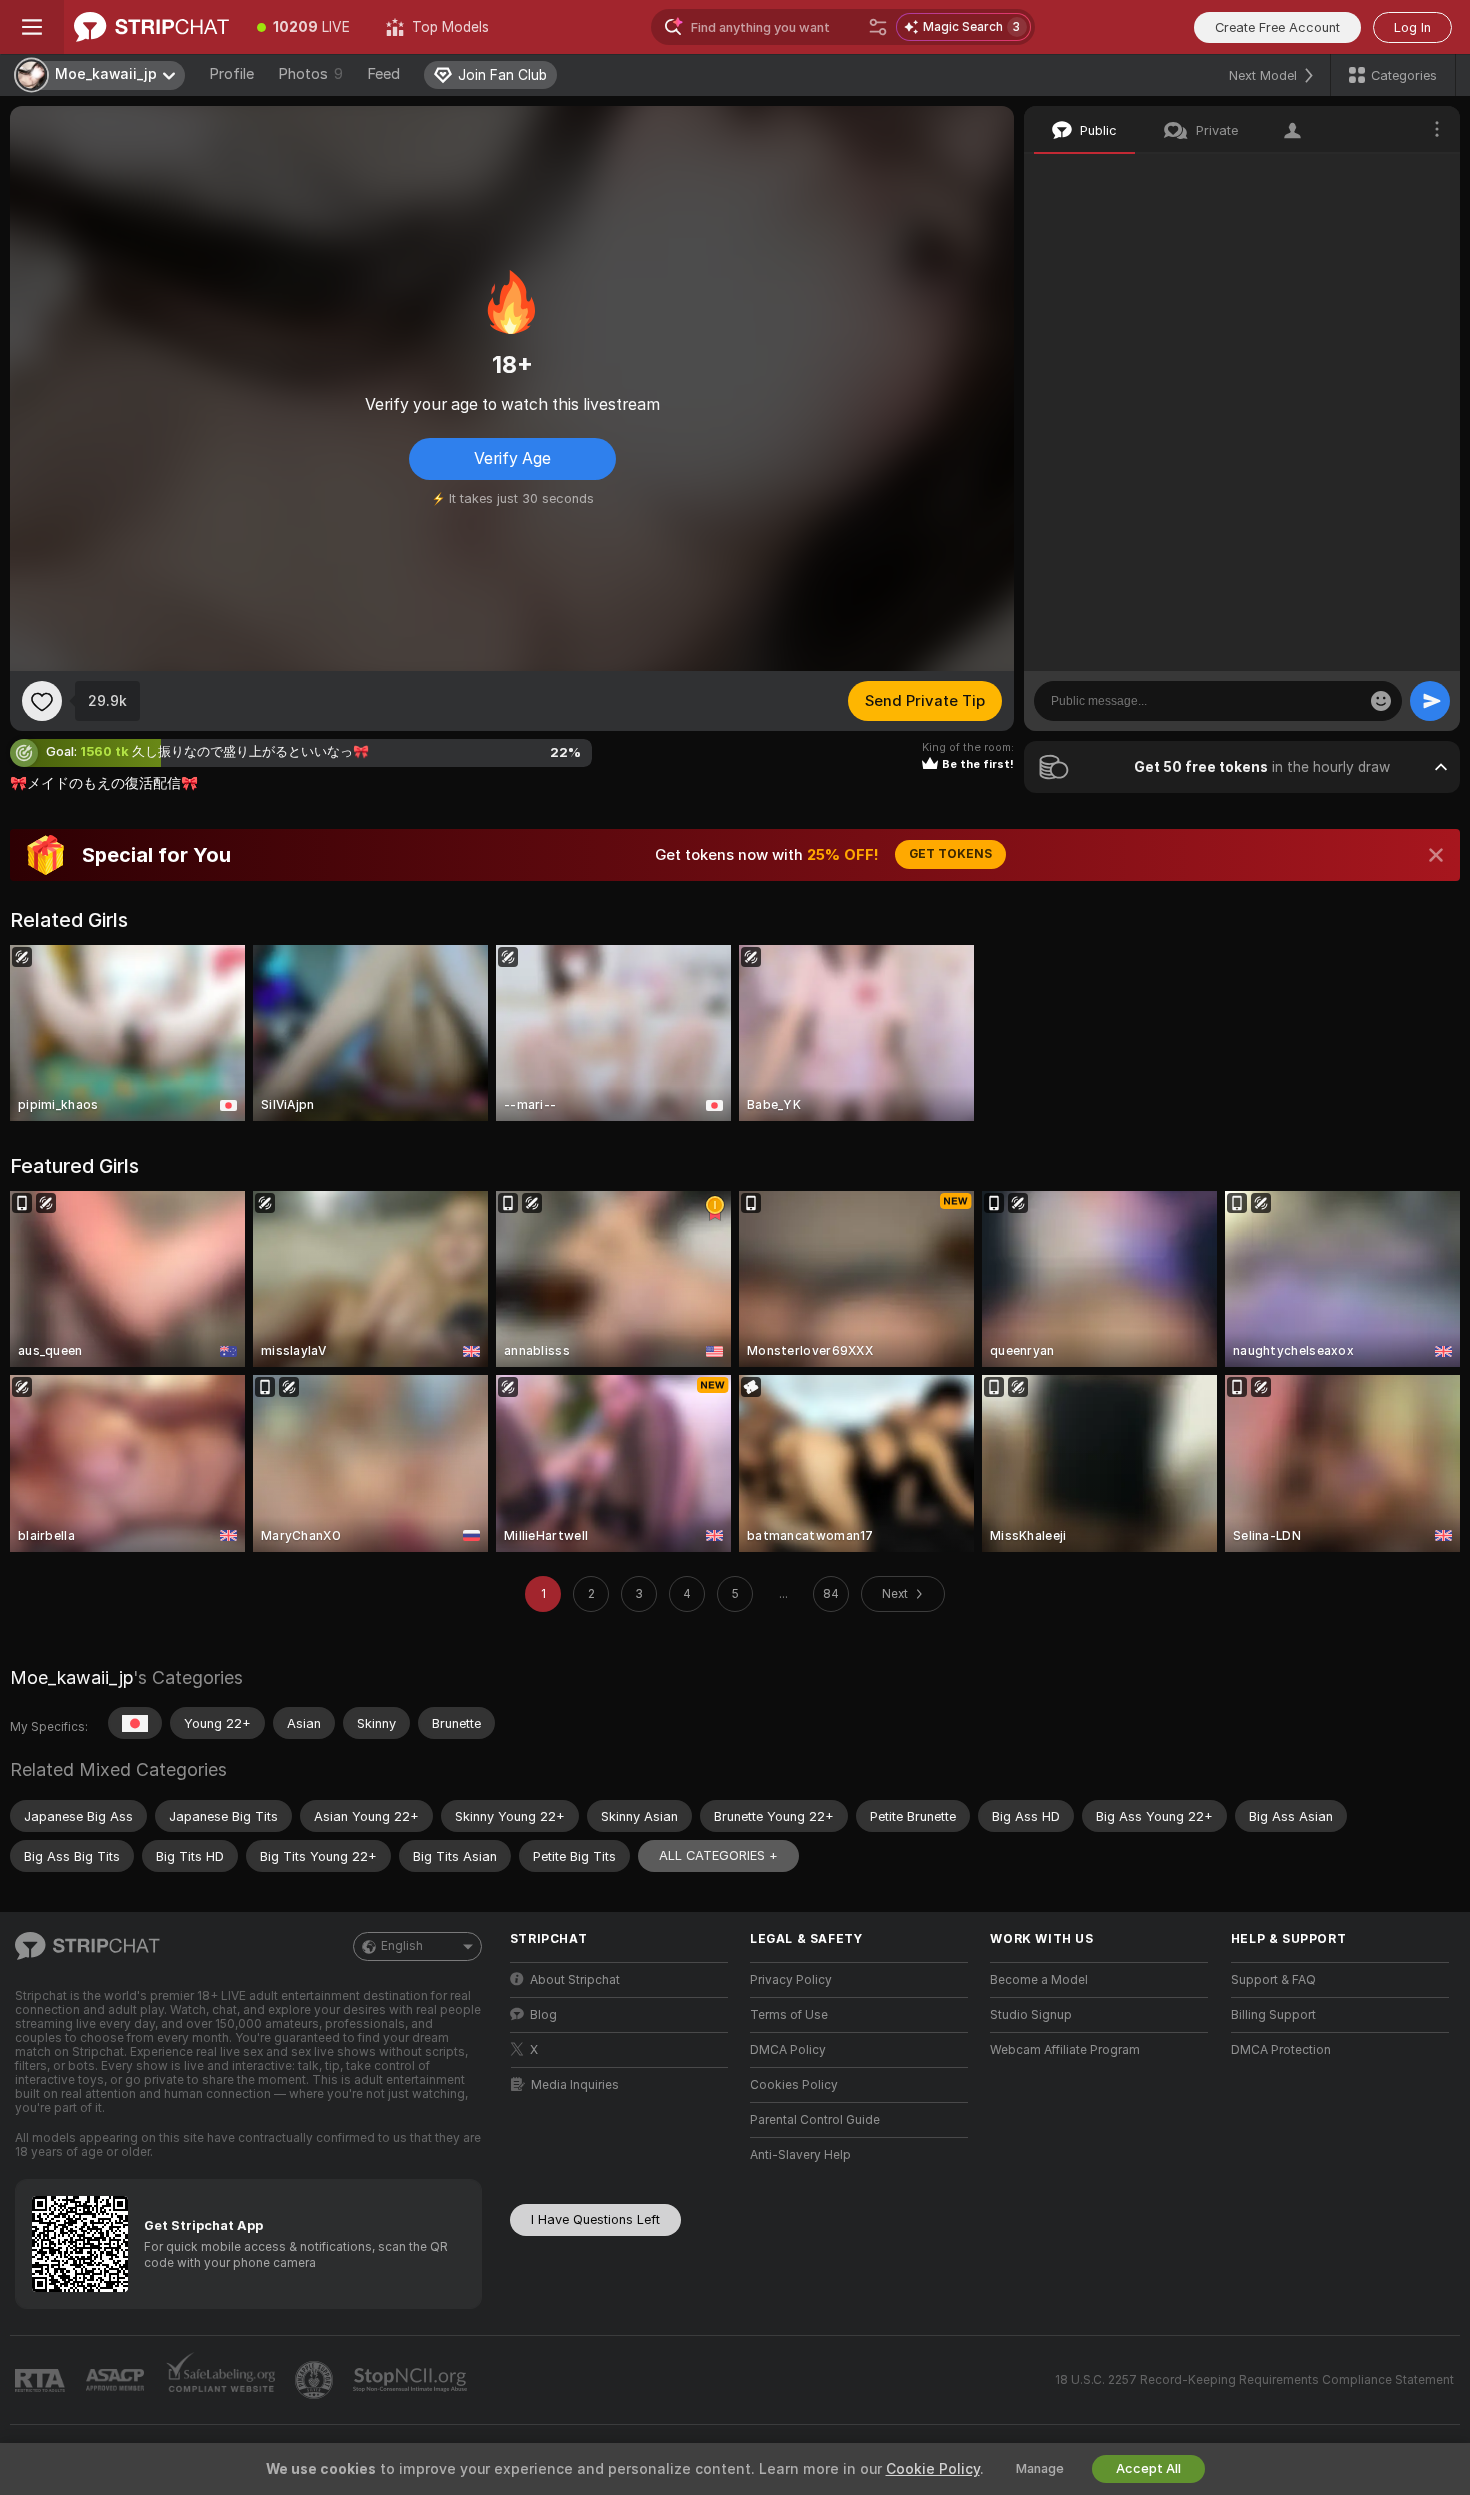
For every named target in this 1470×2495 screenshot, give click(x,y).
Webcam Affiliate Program (1065, 2050)
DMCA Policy (788, 2050)
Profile (231, 74)
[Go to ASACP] (117, 2380)
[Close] (1436, 855)
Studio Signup (1031, 2015)
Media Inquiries (575, 2085)
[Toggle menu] (32, 27)
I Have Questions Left (595, 2219)
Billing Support (1273, 2015)
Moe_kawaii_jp (71, 1677)
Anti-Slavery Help (800, 2155)
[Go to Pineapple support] (316, 2380)
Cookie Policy (933, 2469)
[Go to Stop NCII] (412, 2380)
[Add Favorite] (42, 701)
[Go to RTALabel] (42, 2380)
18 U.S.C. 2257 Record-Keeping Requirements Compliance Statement (1254, 2380)
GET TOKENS (950, 854)
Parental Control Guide (815, 2120)
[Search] (878, 27)
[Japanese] (135, 1723)
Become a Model (1039, 1980)
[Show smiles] (1381, 701)
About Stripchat (575, 1980)
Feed (383, 74)
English (402, 1946)
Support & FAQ (1273, 1980)
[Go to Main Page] (151, 27)
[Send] (1430, 701)
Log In (1412, 27)
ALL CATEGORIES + (718, 1855)
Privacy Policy (791, 1980)
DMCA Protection (1281, 2050)
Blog (543, 2015)
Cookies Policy (794, 2085)
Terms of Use (789, 2015)
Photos (310, 74)
